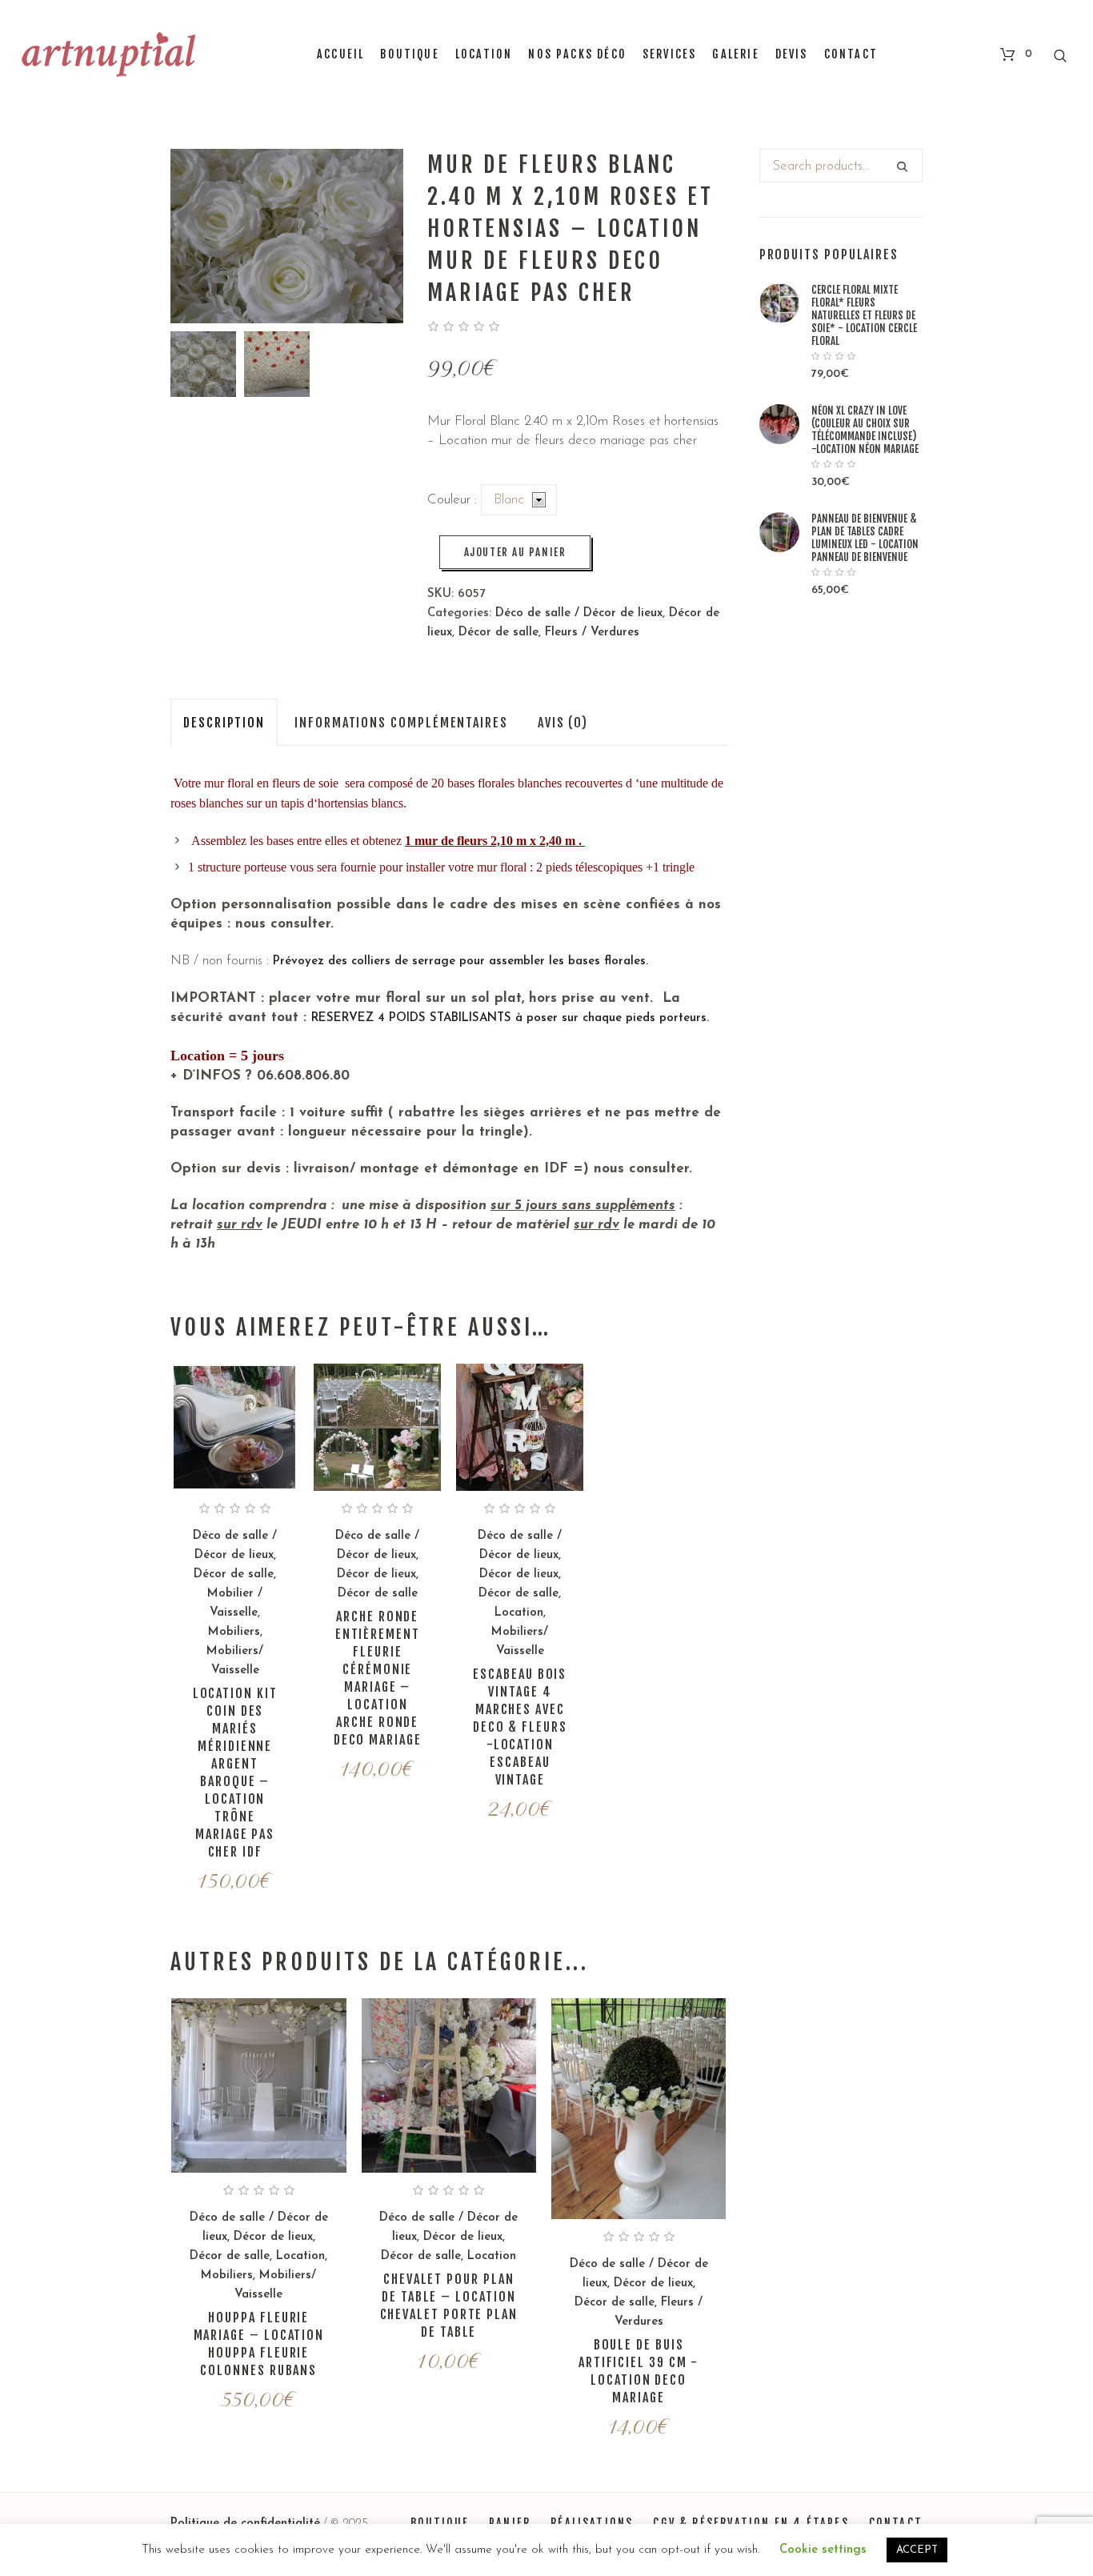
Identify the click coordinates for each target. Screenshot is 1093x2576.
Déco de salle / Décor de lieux (579, 613)
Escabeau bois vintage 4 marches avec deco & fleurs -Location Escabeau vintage (520, 1727)
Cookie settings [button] (823, 2550)
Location (519, 1613)
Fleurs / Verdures (592, 633)
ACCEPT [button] (917, 2550)
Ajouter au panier (515, 552)
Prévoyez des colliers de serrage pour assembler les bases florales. (460, 961)
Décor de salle (498, 633)
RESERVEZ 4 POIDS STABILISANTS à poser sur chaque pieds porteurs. (512, 1018)
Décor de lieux (376, 1574)
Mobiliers (234, 1632)
